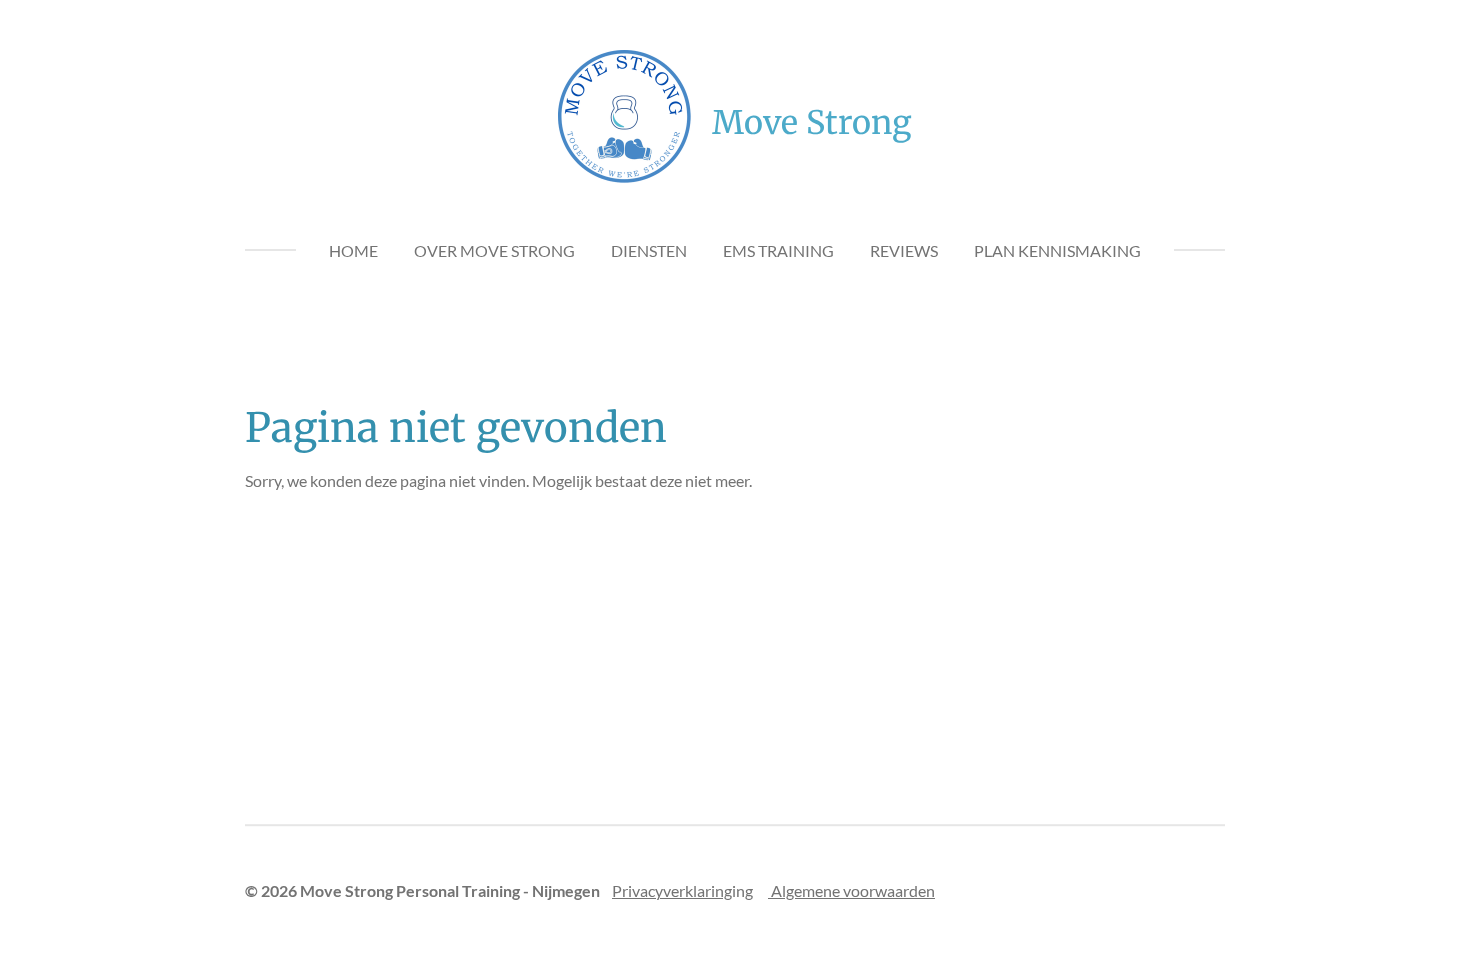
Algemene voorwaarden (851, 890)
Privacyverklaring (672, 890)
